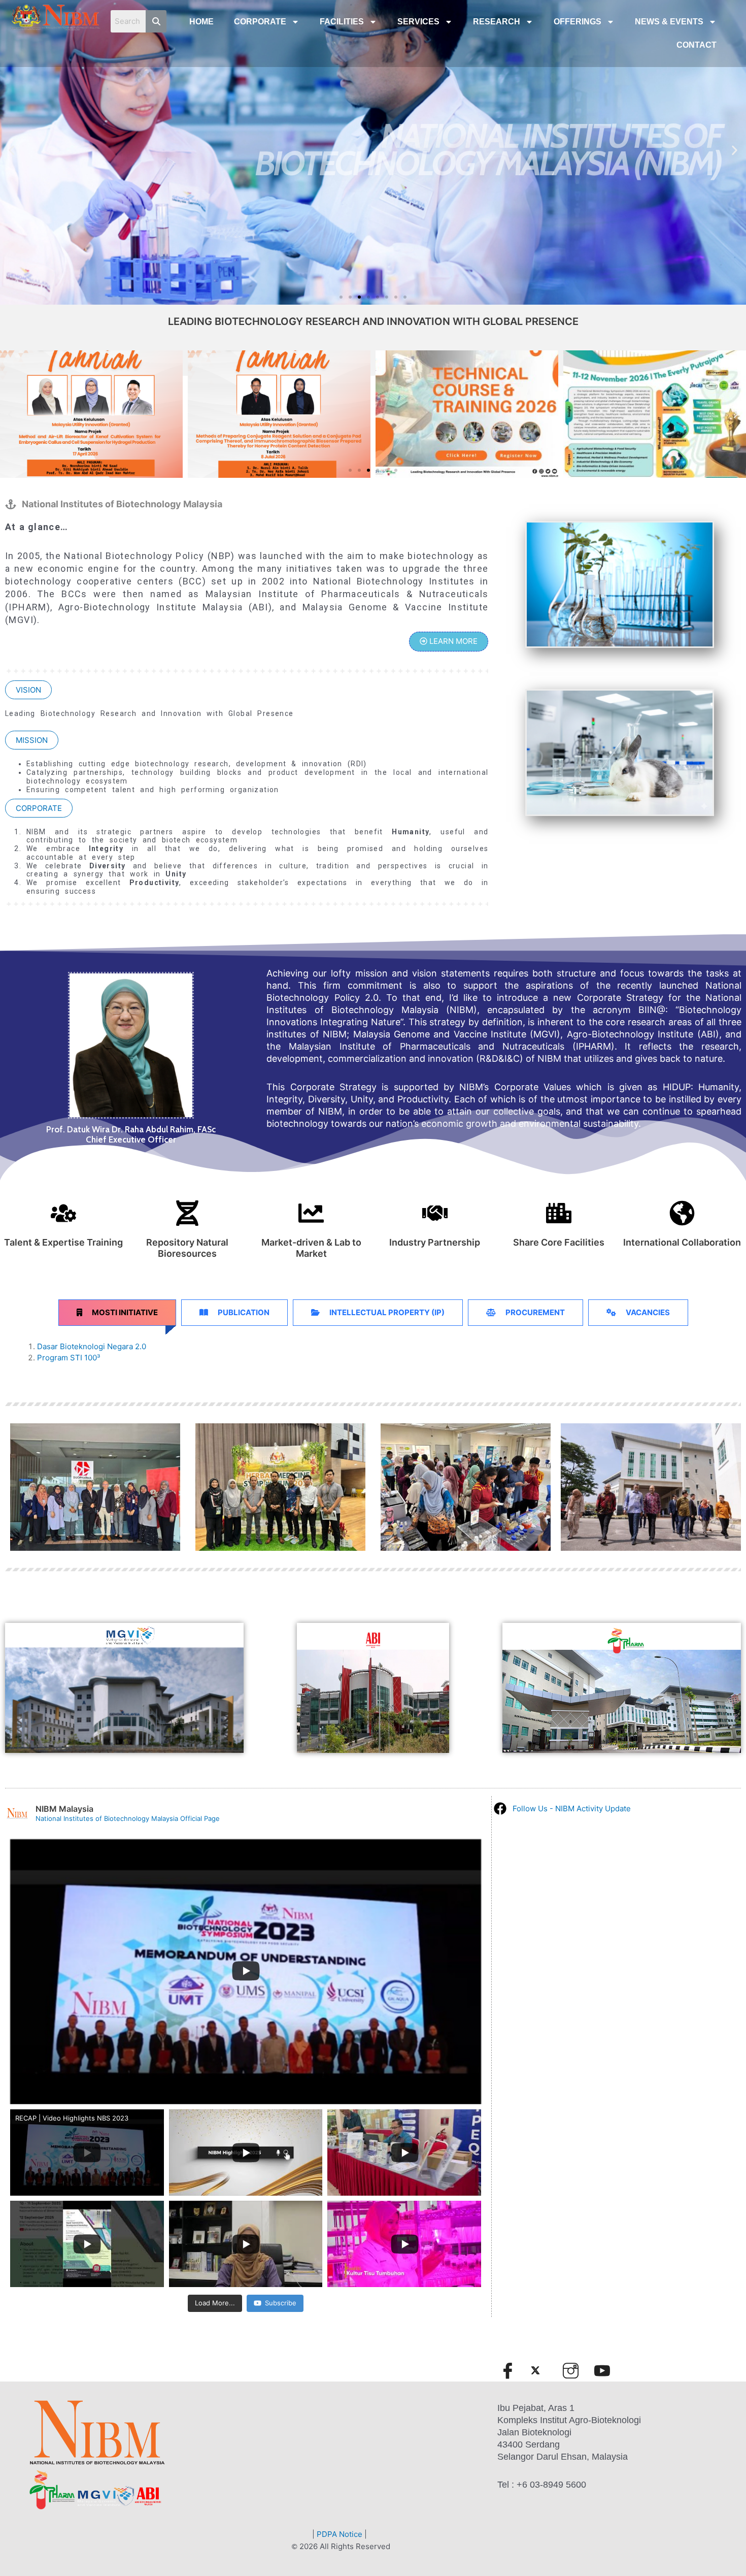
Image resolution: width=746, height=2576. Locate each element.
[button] (341, 297)
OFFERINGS (578, 22)
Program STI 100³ (69, 1358)
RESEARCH (497, 22)
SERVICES (418, 22)
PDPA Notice (340, 2534)
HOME (201, 22)
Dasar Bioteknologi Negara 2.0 (92, 1346)
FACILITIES (342, 22)
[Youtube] (606, 2370)
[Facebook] (512, 2370)
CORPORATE (260, 22)
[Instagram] (575, 2370)
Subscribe (281, 2303)
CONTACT (697, 45)
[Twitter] (544, 2370)
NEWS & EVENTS (669, 22)
